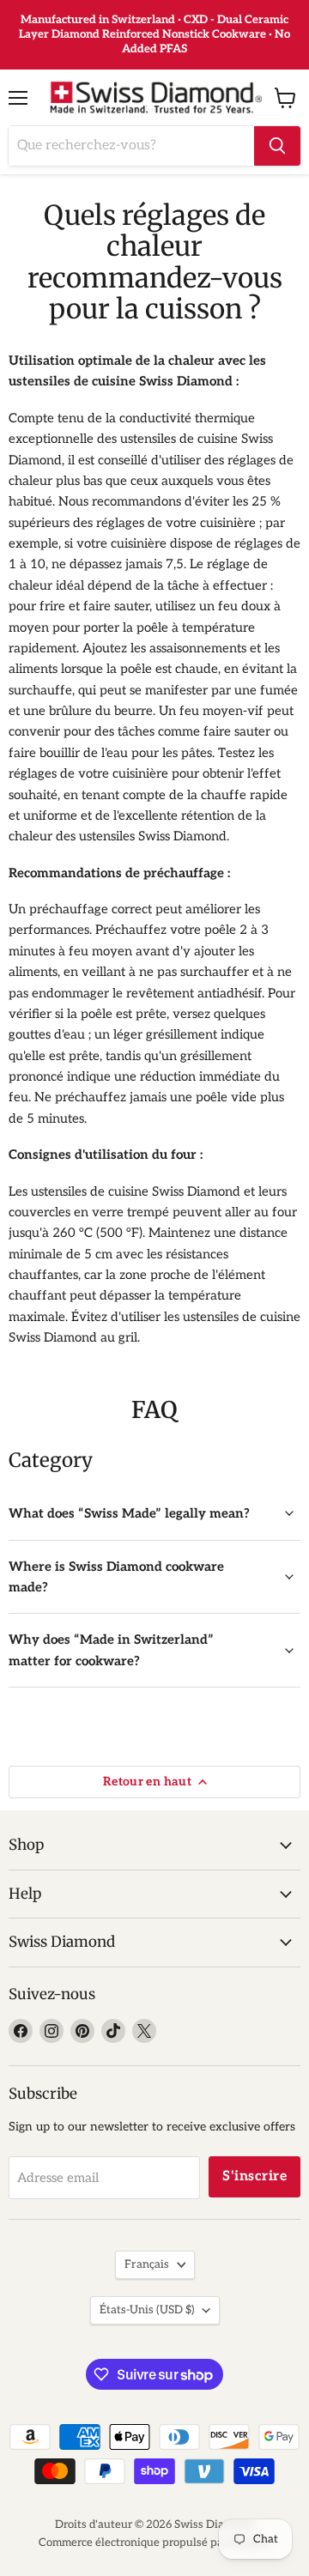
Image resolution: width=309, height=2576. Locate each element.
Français (147, 2264)
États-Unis (147, 2310)
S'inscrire (254, 2176)
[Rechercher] (277, 146)
